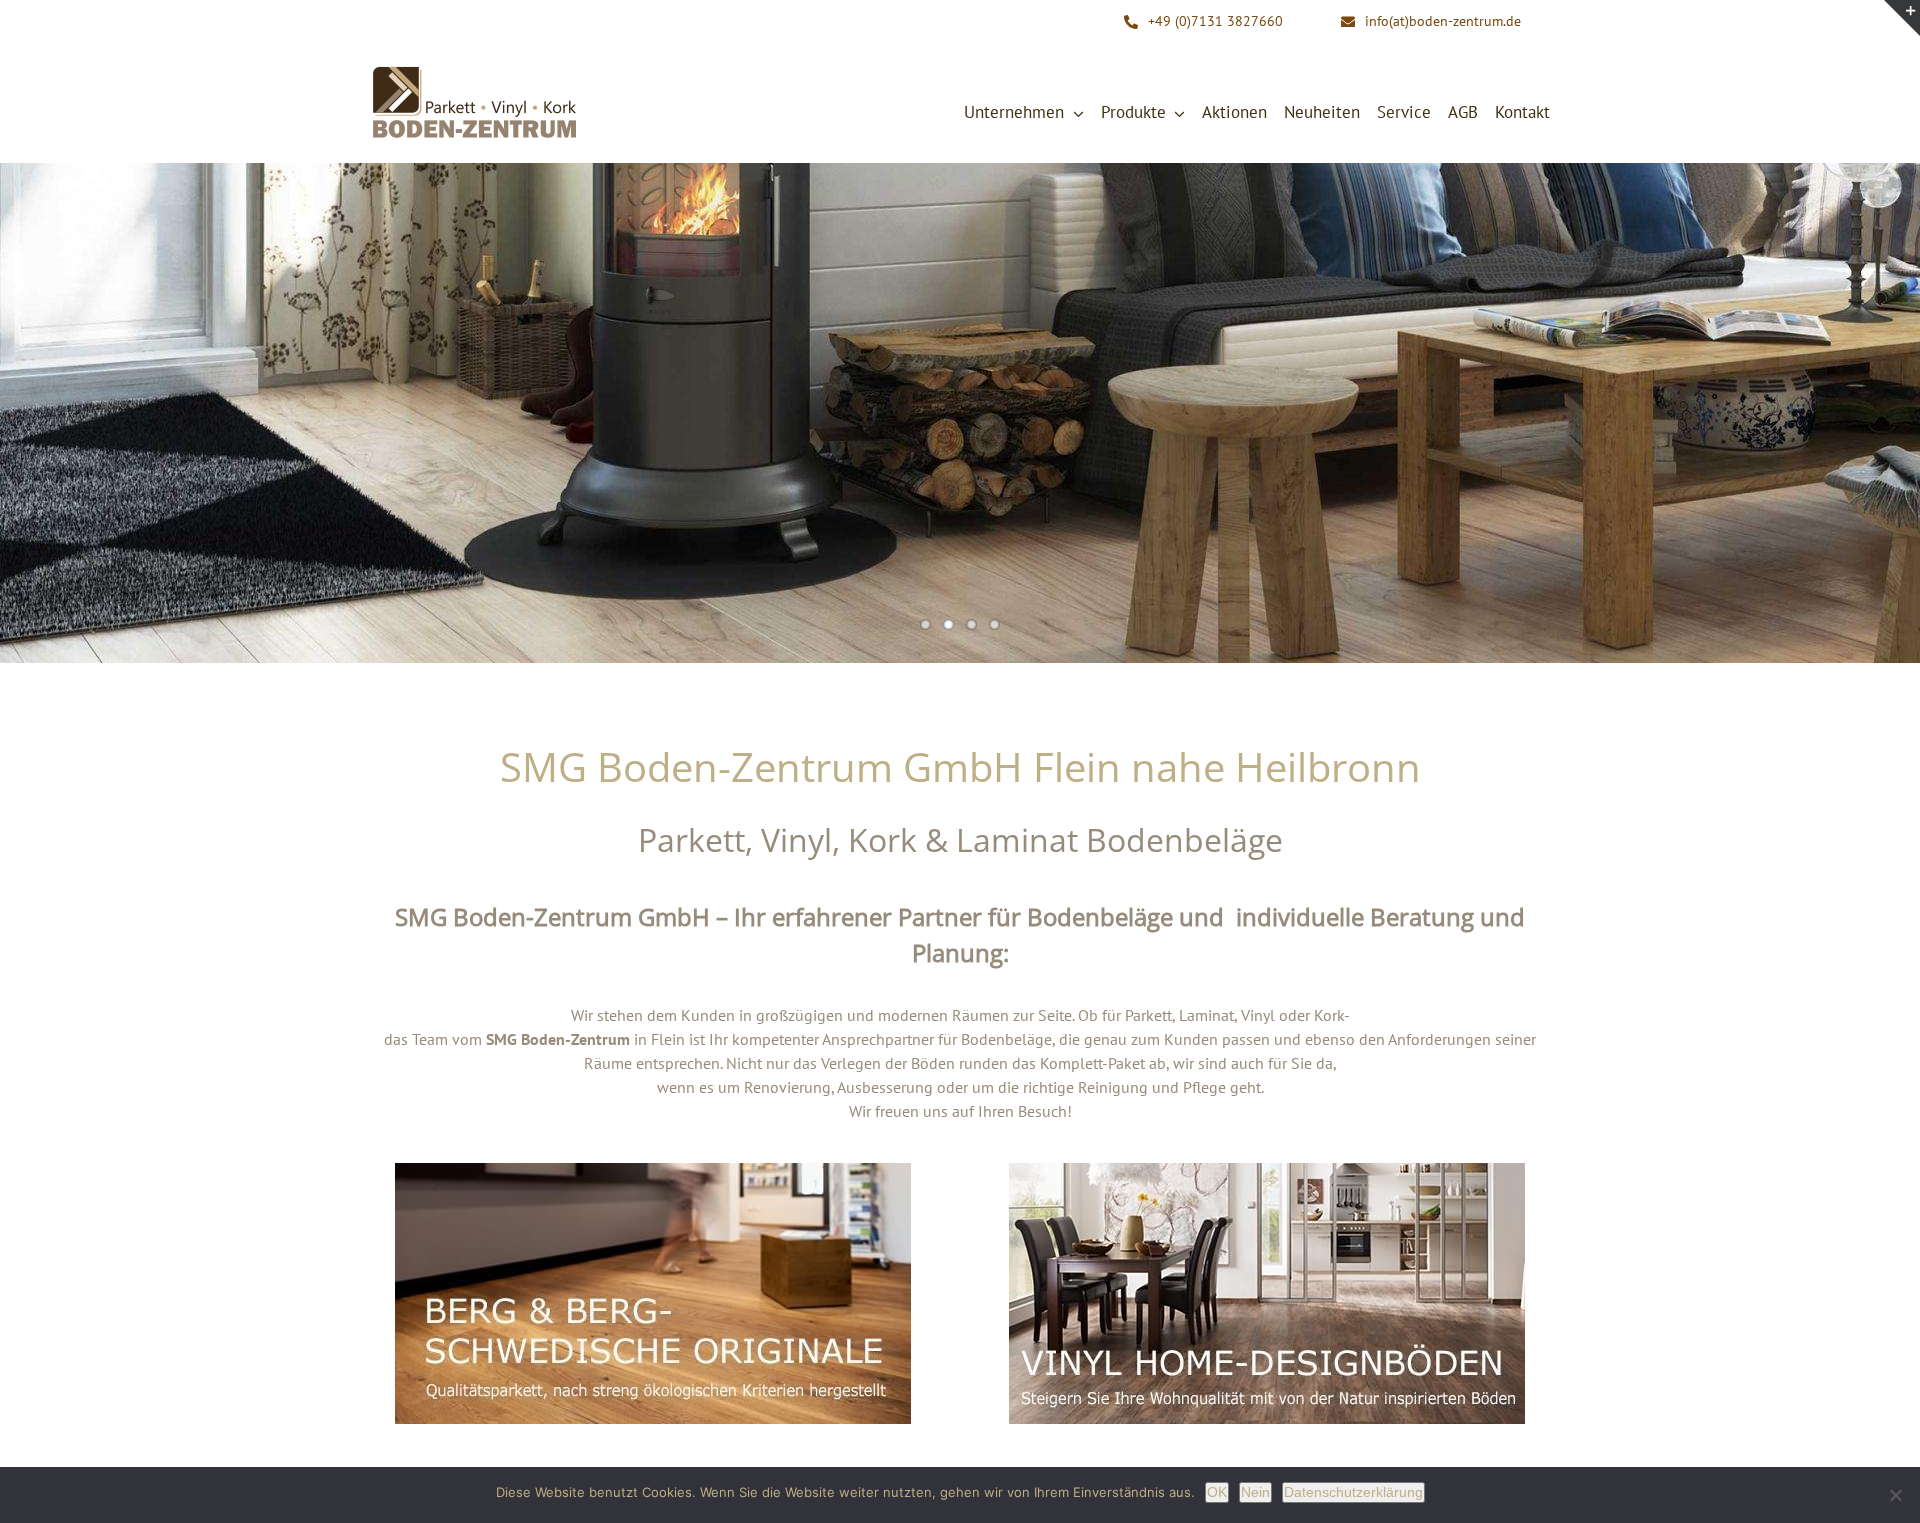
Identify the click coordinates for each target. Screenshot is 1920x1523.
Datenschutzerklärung (1353, 1492)
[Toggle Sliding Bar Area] (1902, 18)
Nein (1255, 1492)
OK (1217, 1492)
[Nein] (1895, 1495)
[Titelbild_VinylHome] (1267, 1171)
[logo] (475, 71)
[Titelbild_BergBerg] (653, 1171)
